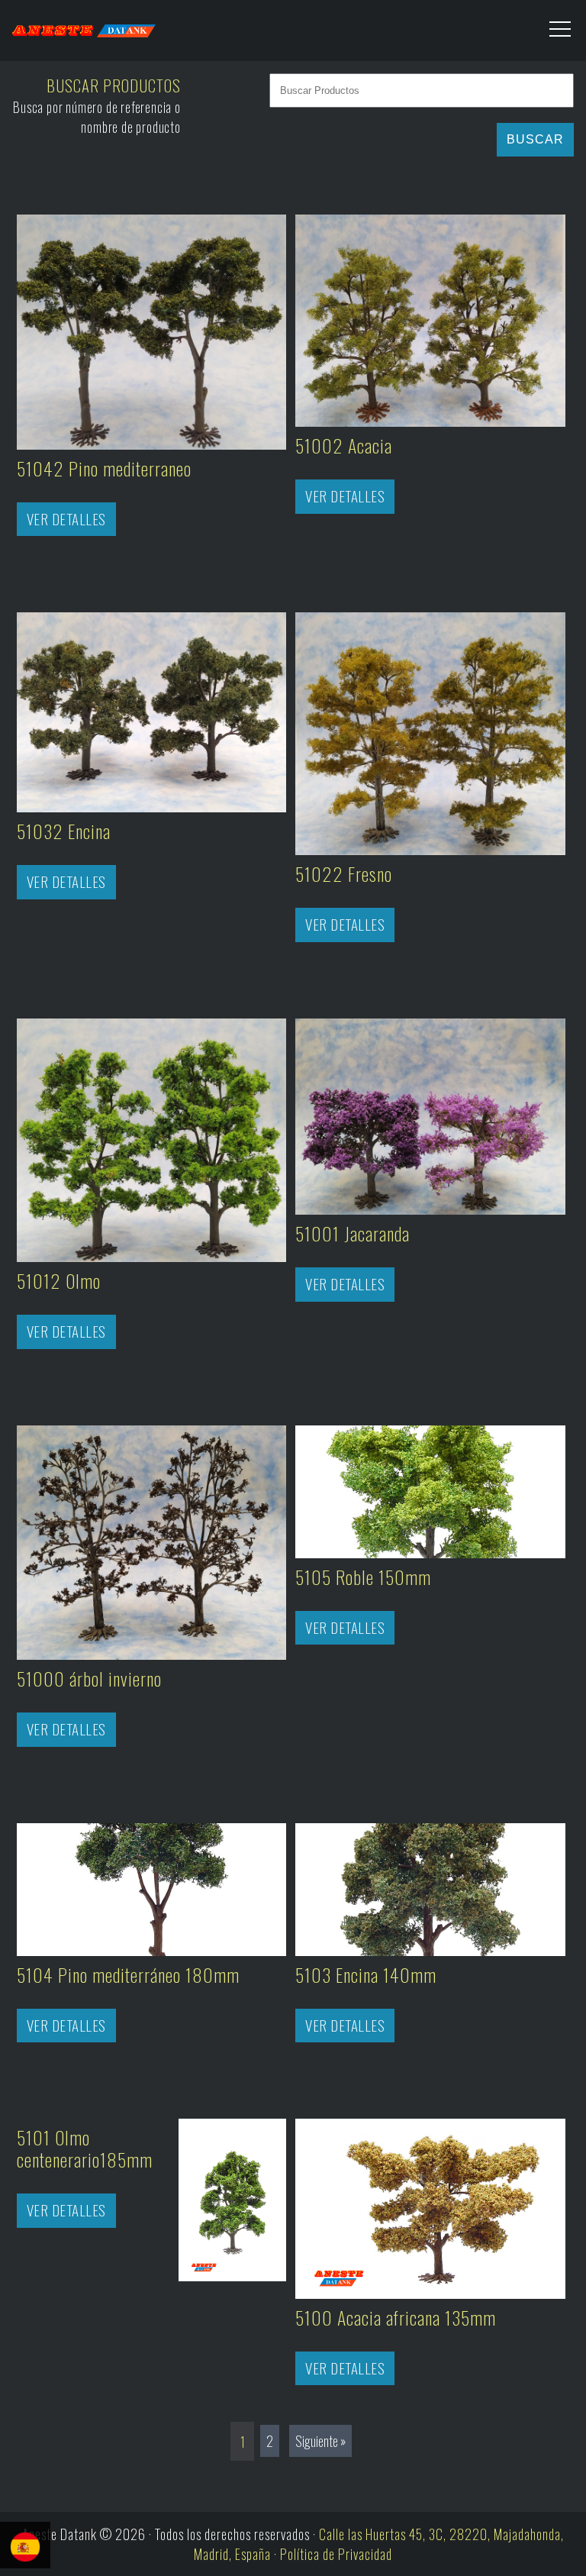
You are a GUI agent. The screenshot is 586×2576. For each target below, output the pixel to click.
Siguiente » (320, 2441)
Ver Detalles (66, 519)
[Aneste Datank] (146, 27)
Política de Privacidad (336, 2554)
